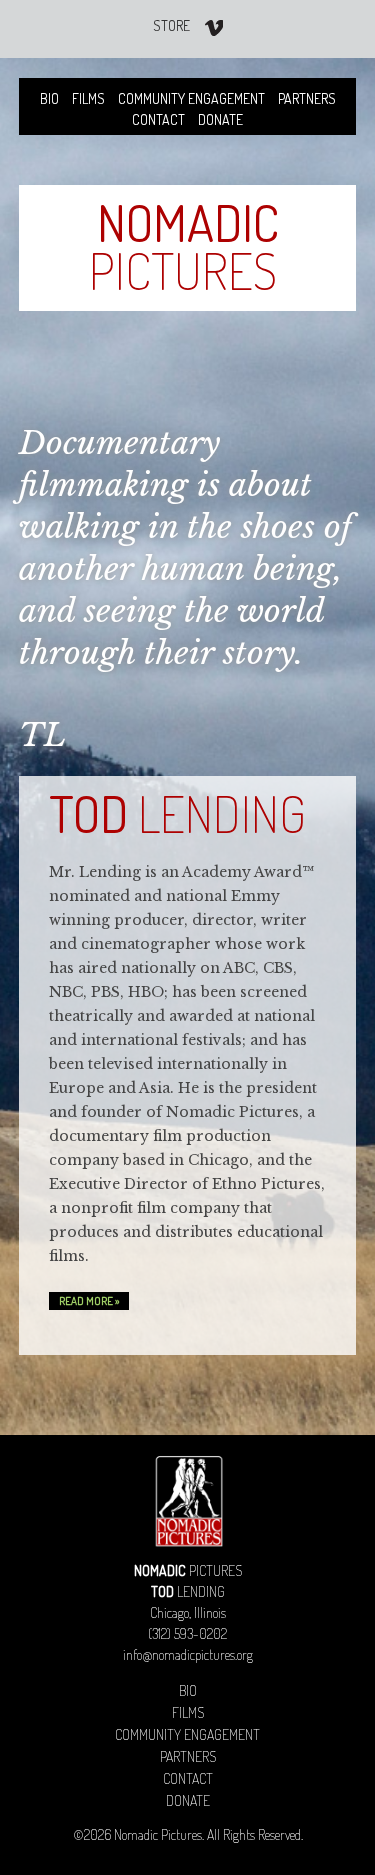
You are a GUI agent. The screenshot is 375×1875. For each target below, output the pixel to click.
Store (171, 25)
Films (88, 98)
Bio (49, 98)
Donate (220, 119)
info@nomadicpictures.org (188, 1654)
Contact (158, 119)
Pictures (184, 246)
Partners (307, 98)
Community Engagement (191, 98)
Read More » (89, 1301)
